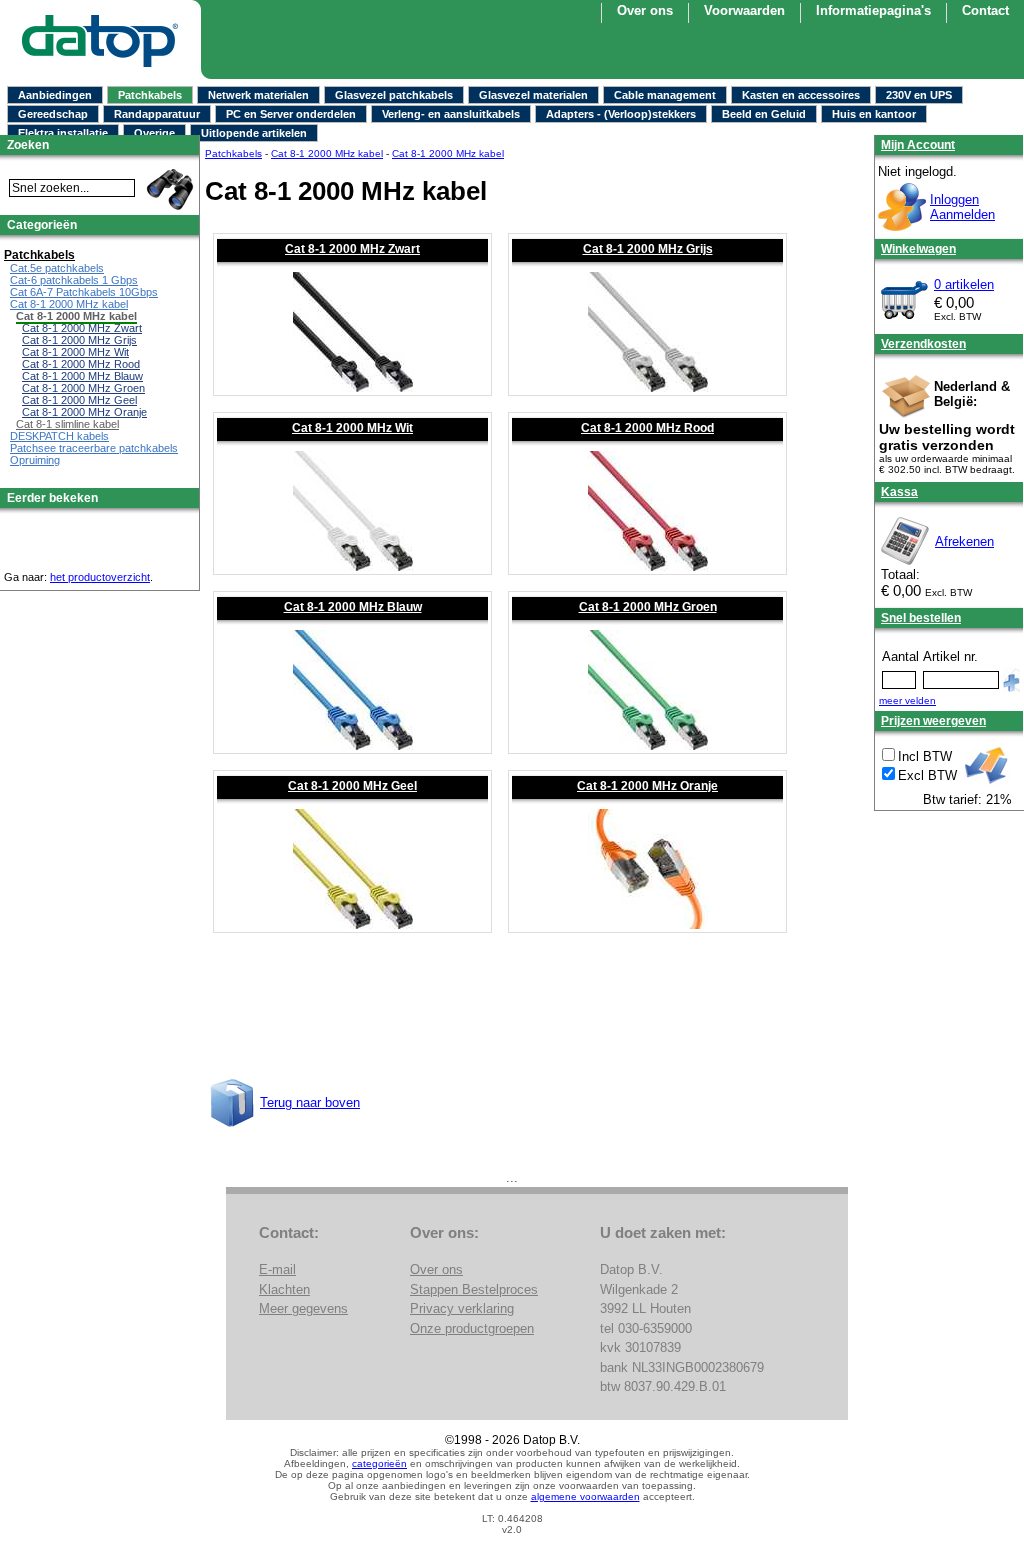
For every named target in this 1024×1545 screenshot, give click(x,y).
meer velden (907, 700)
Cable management (665, 95)
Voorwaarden (744, 10)
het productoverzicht (100, 577)
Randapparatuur (157, 114)
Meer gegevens (303, 1308)
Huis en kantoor (874, 114)
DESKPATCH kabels (59, 436)
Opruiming (35, 460)
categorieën (379, 1463)
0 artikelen (964, 284)
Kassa (899, 492)
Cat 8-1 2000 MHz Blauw (353, 607)
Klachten (284, 1289)
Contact (985, 10)
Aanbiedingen (55, 95)
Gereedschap (53, 114)
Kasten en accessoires (801, 95)
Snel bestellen (921, 618)
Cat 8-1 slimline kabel (67, 424)
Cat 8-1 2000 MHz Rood (647, 428)
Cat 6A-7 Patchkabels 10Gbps (84, 292)
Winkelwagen (918, 249)
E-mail (277, 1269)
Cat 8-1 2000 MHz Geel (352, 786)
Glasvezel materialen (533, 95)
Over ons (436, 1269)
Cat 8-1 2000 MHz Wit (352, 428)
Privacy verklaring (462, 1308)
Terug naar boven (310, 1102)
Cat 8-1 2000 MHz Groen (648, 607)
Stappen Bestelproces (474, 1289)
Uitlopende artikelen (254, 133)
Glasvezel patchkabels (394, 95)
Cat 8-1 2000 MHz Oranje (647, 786)
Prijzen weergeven (933, 721)
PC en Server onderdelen (291, 114)
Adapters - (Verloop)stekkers (621, 114)
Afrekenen (964, 541)
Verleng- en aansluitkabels (451, 114)
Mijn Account (918, 145)
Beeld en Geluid (764, 114)
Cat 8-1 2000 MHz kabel (327, 153)
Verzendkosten (923, 344)
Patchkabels (150, 95)
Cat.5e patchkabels (57, 268)
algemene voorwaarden (585, 1496)
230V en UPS (919, 95)
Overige (154, 133)
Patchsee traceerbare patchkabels (94, 448)
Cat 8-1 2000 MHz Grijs (648, 249)
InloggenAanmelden (962, 207)
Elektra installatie (63, 133)
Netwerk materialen (258, 95)
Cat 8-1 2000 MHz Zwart (352, 249)
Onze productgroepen (472, 1328)
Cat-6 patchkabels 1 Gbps (74, 280)
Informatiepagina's (873, 10)
